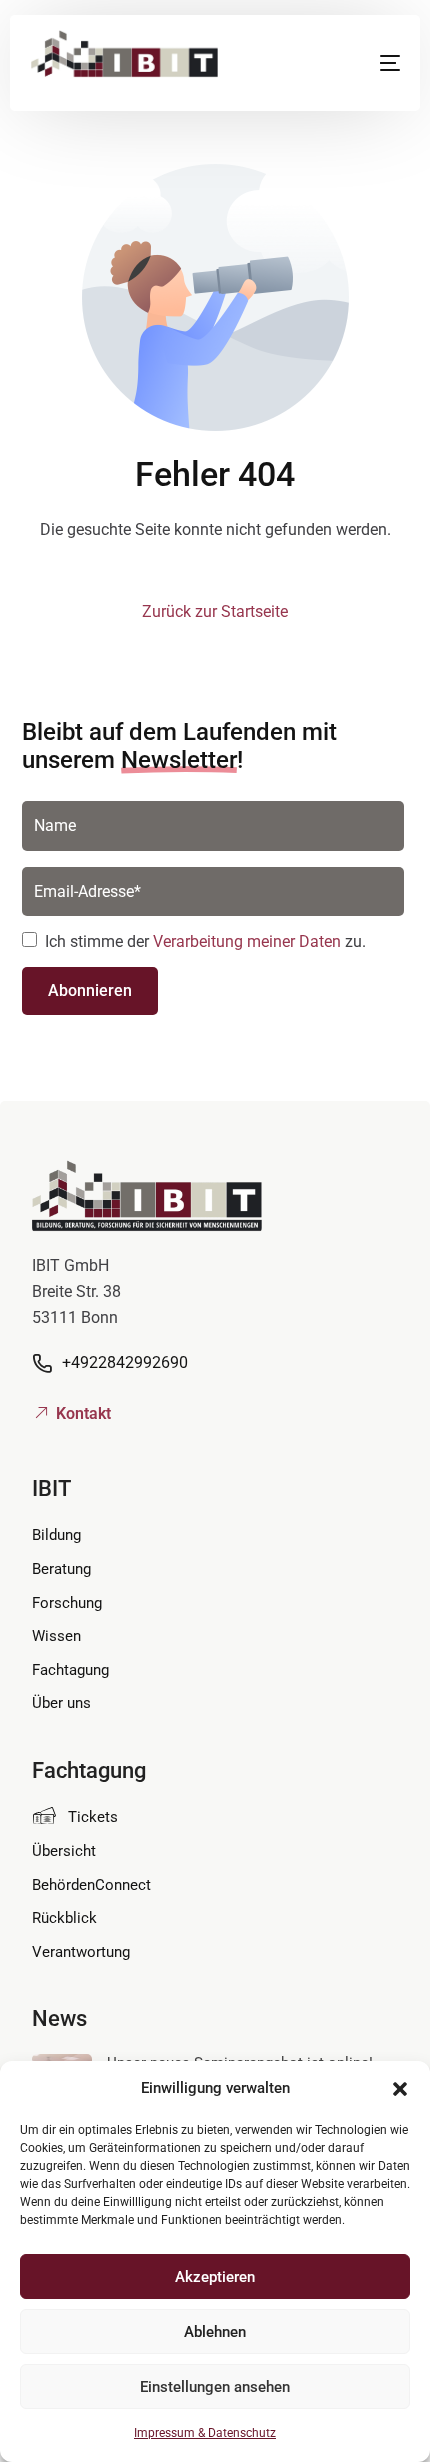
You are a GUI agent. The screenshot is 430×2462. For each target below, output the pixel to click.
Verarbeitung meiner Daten (247, 941)
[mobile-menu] (371, 63)
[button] (400, 2089)
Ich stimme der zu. (205, 941)
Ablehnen (215, 2332)
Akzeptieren (215, 2277)
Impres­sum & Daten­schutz (205, 2433)
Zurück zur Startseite (215, 611)
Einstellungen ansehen (215, 2387)
